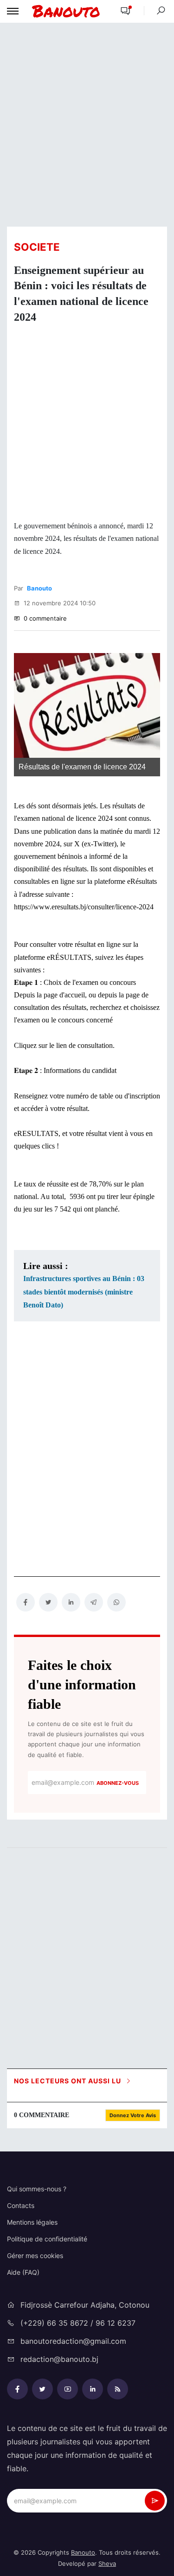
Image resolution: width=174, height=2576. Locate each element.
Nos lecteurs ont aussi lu (68, 2081)
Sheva (107, 2563)
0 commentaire (44, 618)
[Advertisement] (87, 124)
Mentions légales (32, 2222)
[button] (125, 11)
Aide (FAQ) (23, 2272)
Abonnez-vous (118, 1783)
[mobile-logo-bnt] (66, 11)
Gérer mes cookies (35, 2256)
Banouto (39, 588)
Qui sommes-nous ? (37, 2189)
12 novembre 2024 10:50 (59, 603)
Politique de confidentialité (47, 2239)
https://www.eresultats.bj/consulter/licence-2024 (84, 907)
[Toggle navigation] (13, 11)
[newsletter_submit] (155, 2501)
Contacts (21, 2205)
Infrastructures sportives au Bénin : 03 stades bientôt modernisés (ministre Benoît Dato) (84, 1292)
